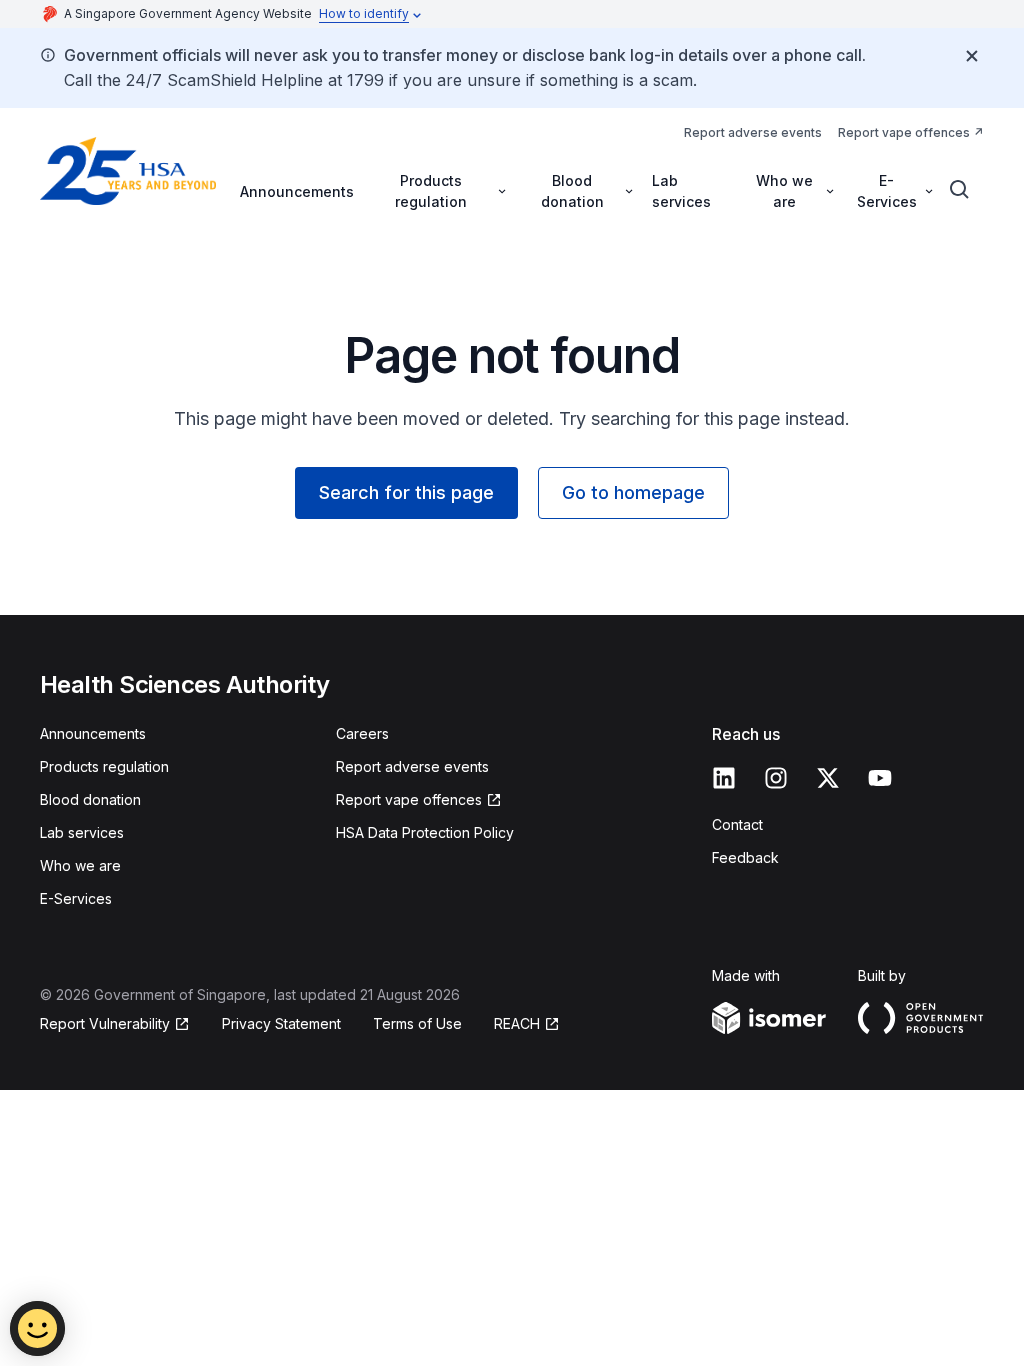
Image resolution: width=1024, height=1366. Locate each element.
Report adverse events (753, 132)
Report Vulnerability (105, 1023)
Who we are (80, 865)
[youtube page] (880, 778)
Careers (362, 733)
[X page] (828, 778)
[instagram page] (776, 778)
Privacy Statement (281, 1023)
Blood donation (90, 799)
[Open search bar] (960, 190)
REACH (517, 1023)
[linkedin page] (724, 778)
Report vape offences (904, 132)
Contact (737, 824)
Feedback (745, 857)
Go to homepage (633, 492)
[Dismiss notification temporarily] (972, 56)
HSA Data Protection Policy (425, 832)
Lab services (681, 191)
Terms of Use (417, 1023)
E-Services (76, 898)
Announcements (297, 191)
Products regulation (104, 766)
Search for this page (406, 492)
